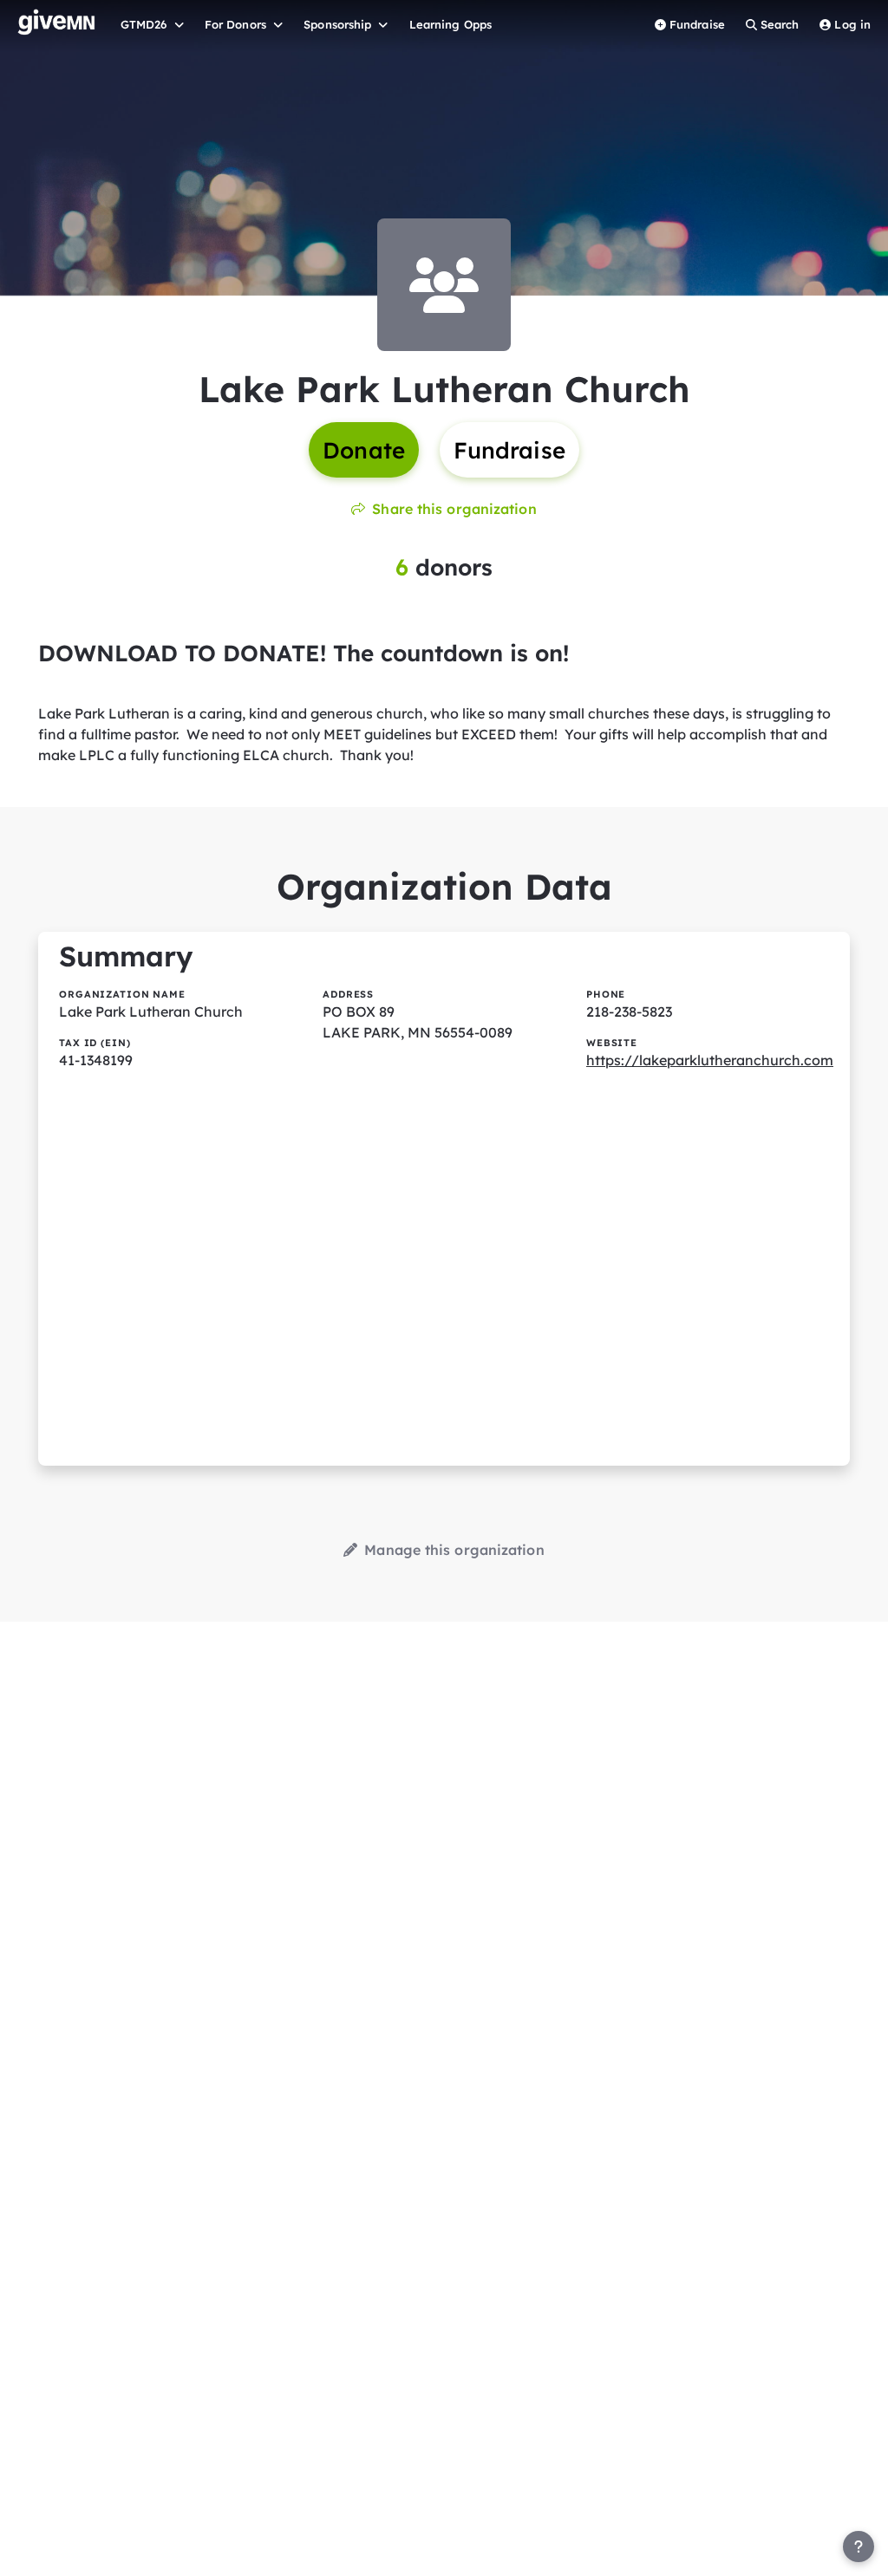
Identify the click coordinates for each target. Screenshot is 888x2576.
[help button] (859, 2547)
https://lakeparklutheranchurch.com (710, 1060)
